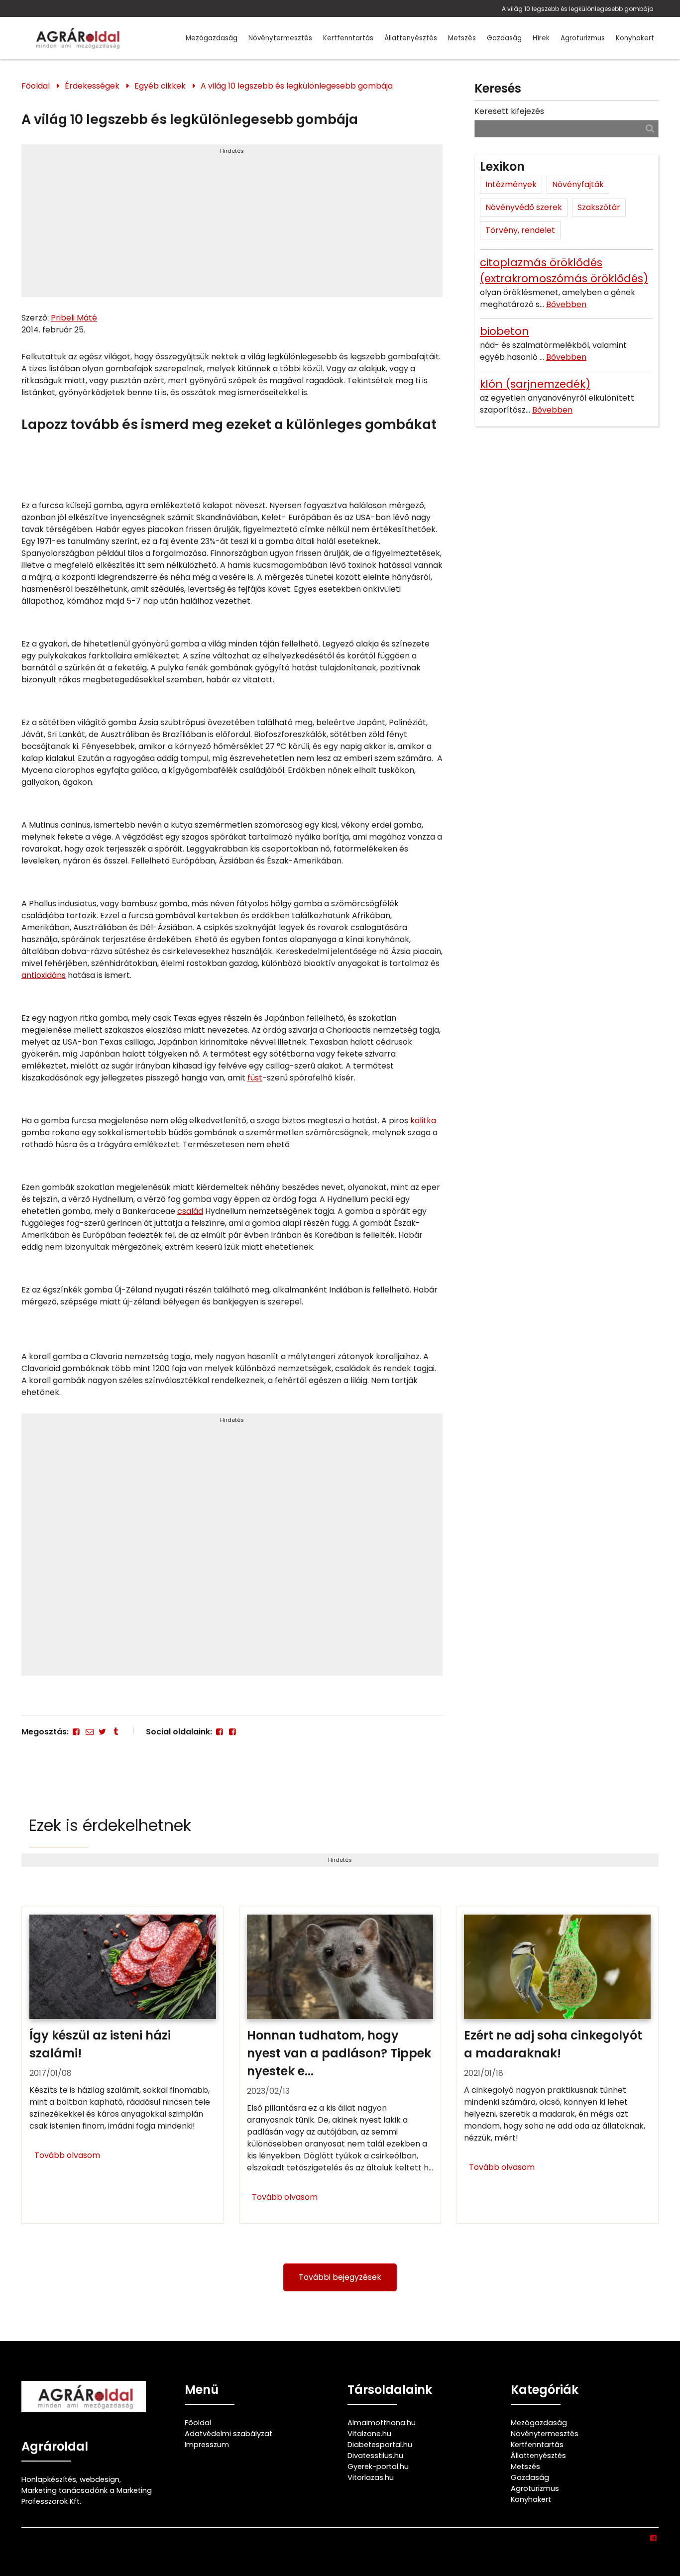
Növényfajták (578, 184)
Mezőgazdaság (212, 38)
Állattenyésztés (411, 38)
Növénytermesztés (280, 38)
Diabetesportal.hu (380, 2445)
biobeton (505, 331)
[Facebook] (76, 1732)
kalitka (423, 1121)
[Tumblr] (115, 1732)
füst (255, 1078)
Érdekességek (92, 86)
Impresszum (207, 2445)
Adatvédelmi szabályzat (228, 2434)
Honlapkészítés (49, 2479)
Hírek (541, 38)
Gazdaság (504, 38)
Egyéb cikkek (160, 86)
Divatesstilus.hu (375, 2456)
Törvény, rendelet (520, 230)
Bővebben (566, 304)
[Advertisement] (232, 225)
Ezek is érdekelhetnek (110, 1825)
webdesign (100, 2479)
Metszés (462, 38)
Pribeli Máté (74, 318)
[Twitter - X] (103, 1732)
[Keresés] (650, 128)
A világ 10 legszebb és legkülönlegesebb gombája (578, 9)
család (190, 1211)
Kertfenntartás (348, 38)
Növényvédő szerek (524, 207)
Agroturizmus (583, 38)
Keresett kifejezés (509, 111)
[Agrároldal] (76, 38)
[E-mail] (89, 1732)
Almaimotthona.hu (382, 2423)
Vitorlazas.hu (371, 2477)
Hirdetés (232, 151)
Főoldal (36, 86)
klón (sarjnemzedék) (535, 384)
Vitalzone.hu (369, 2434)
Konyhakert (635, 38)
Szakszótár (599, 207)
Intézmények (511, 184)
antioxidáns (44, 975)
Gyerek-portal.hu (378, 2467)
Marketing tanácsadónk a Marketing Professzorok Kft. (87, 2496)
